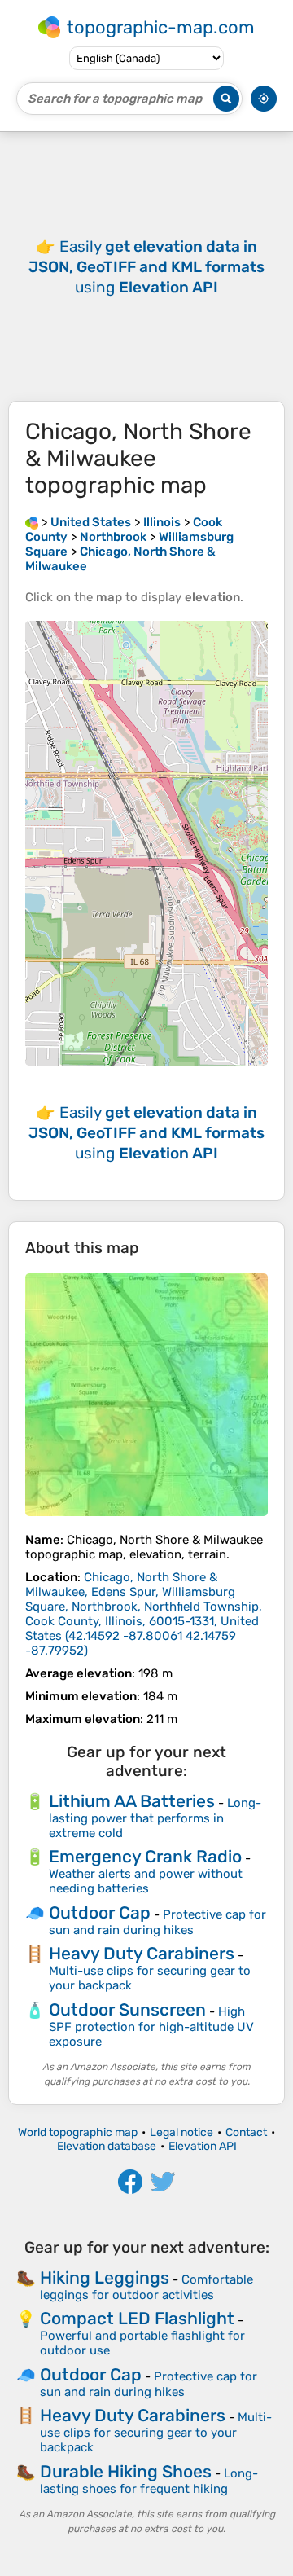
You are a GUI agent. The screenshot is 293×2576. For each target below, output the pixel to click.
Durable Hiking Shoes (126, 2471)
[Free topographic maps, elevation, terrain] (32, 522)
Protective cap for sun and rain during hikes (157, 1922)
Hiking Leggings (105, 2277)
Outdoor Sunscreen (127, 2009)
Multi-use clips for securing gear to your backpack (156, 2432)
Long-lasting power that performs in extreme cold (155, 1818)
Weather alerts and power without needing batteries (146, 1881)
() (144, 1614)
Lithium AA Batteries (132, 1801)
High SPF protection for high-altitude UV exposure (151, 2027)
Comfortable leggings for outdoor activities (146, 2287)
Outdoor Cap (100, 1912)
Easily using (146, 267)
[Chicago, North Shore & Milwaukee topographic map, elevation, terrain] (146, 1395)
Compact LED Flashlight (137, 2318)
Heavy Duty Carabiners (142, 1953)
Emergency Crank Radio (145, 1856)
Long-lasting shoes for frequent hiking (149, 2481)
